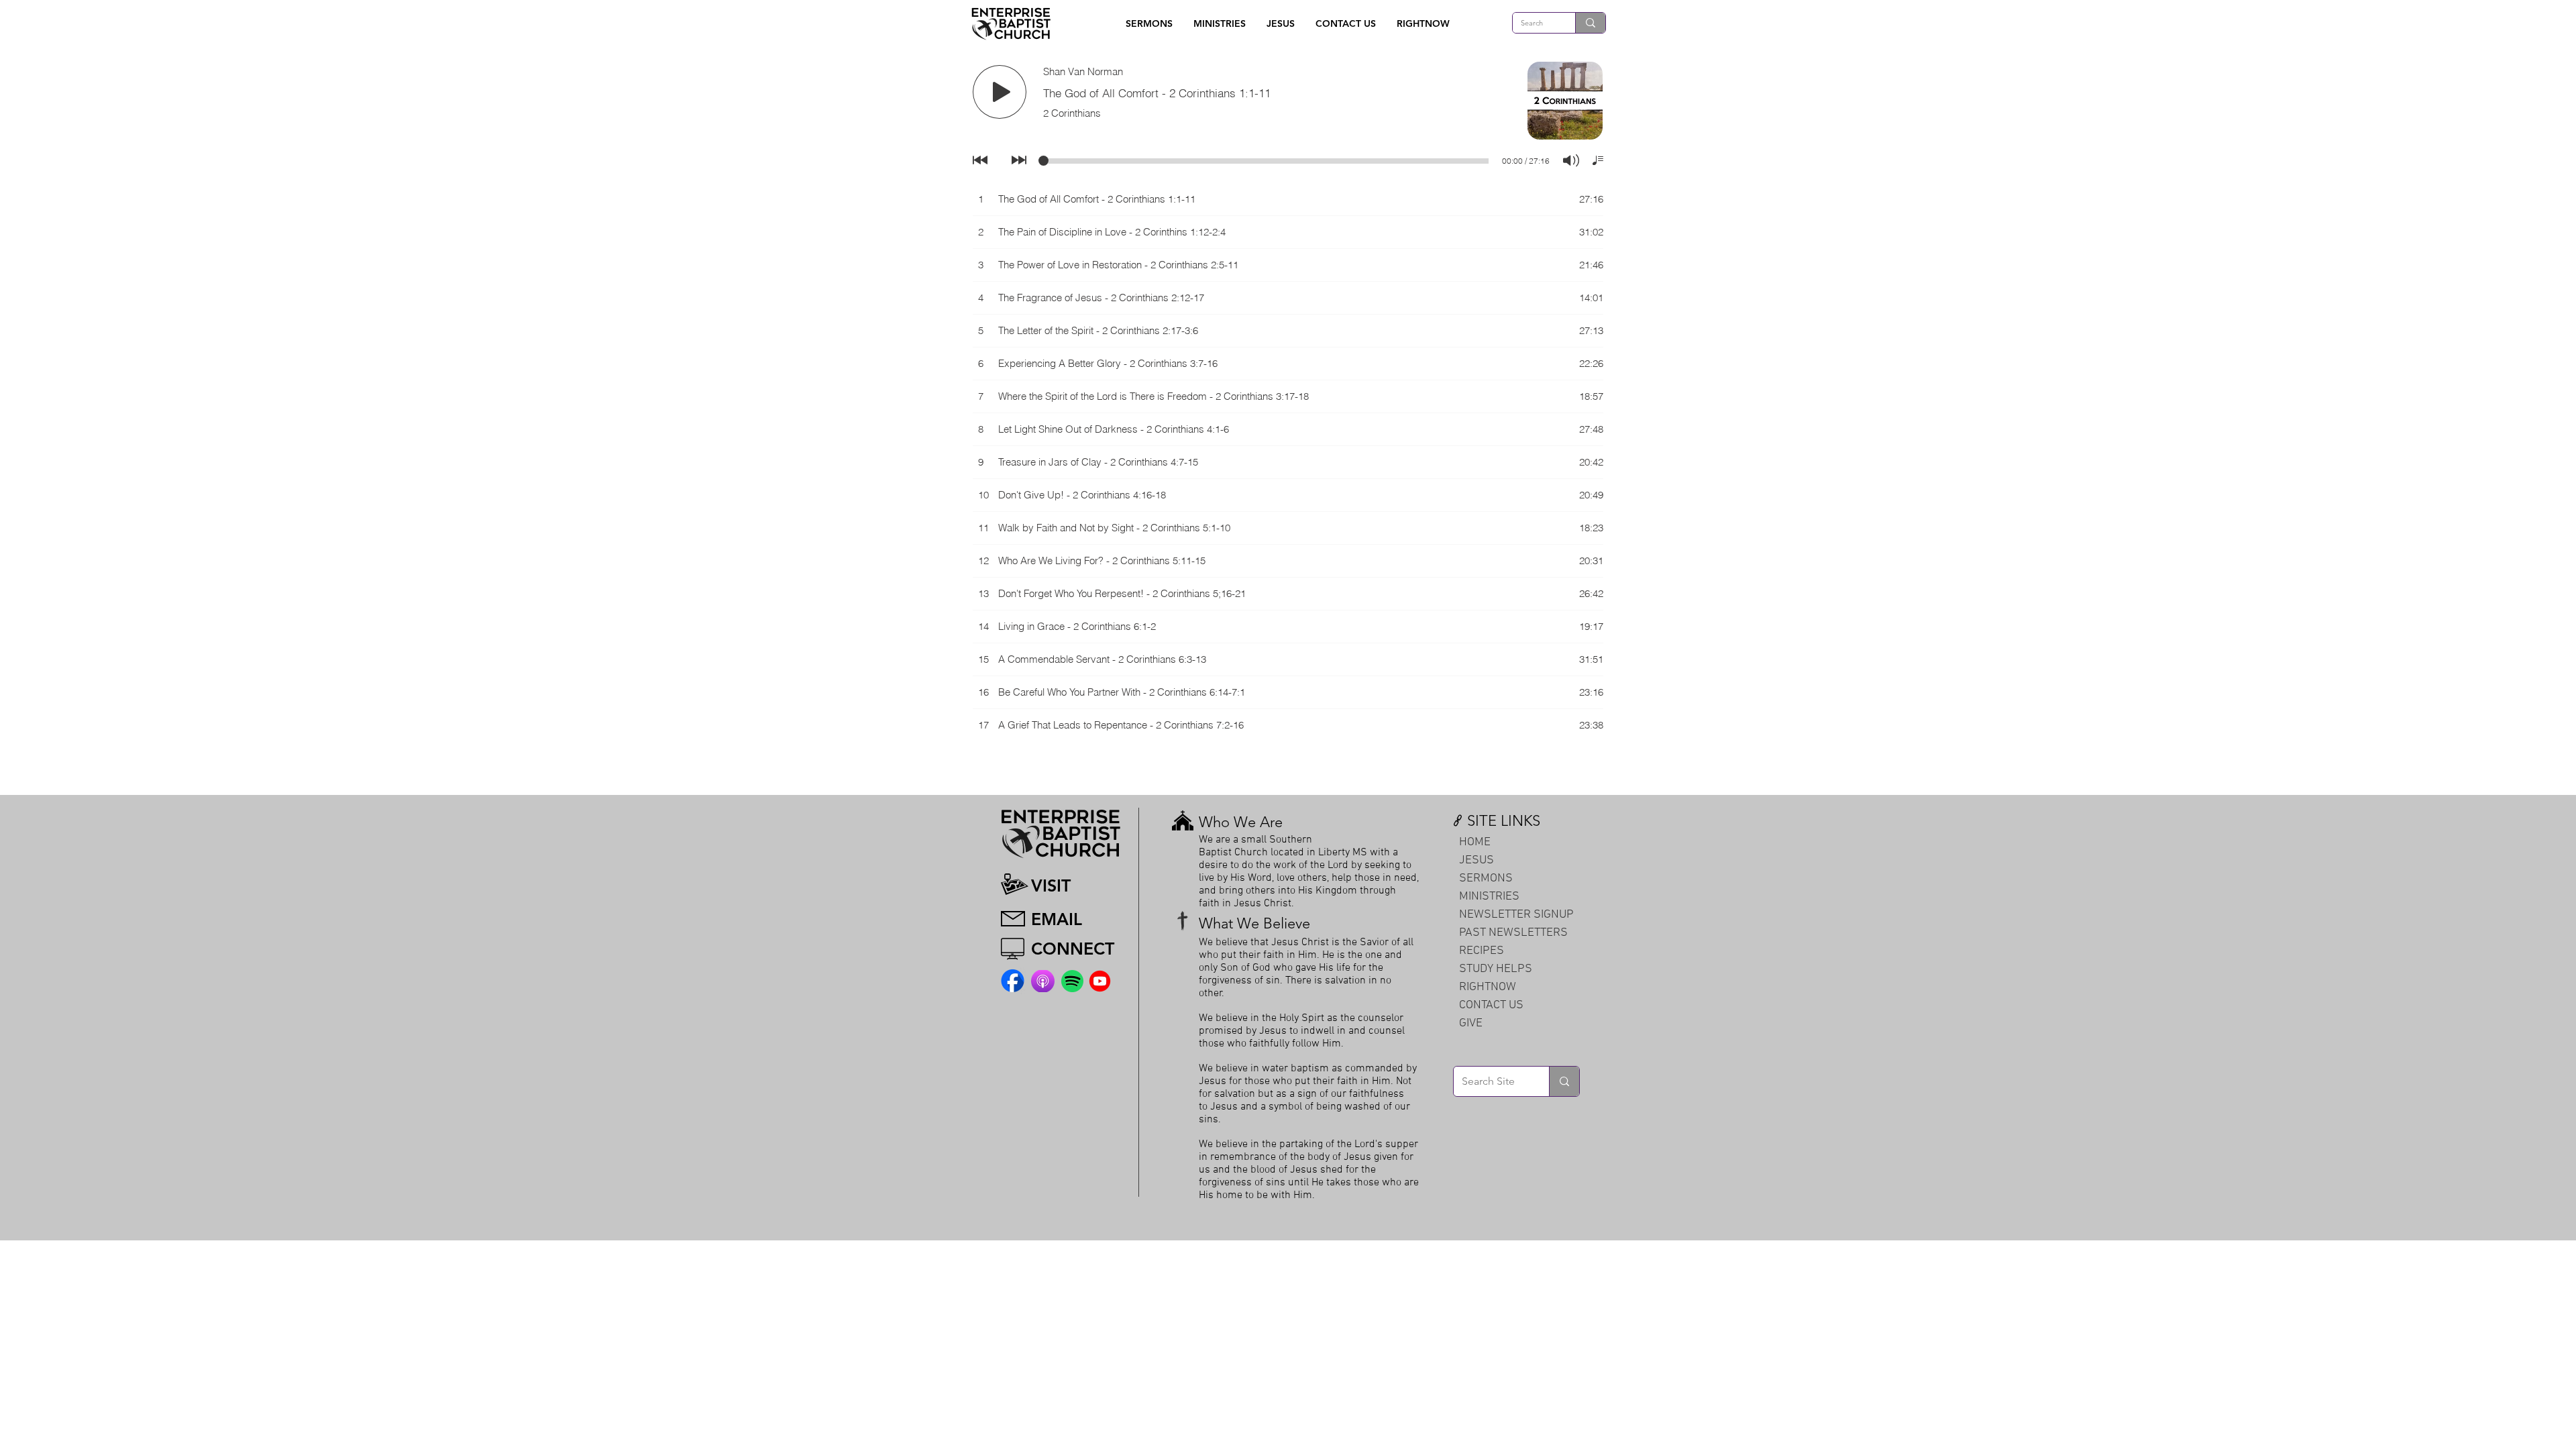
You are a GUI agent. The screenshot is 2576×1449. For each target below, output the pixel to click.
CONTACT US (1491, 1005)
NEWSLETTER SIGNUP (1516, 915)
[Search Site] (1564, 1081)
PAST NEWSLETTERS (1513, 933)
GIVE (1471, 1023)
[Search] (1590, 23)
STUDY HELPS (1496, 969)
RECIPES (1482, 951)
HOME (1475, 842)
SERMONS (1486, 878)
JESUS (1477, 860)
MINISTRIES (1489, 897)
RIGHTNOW (1488, 987)
